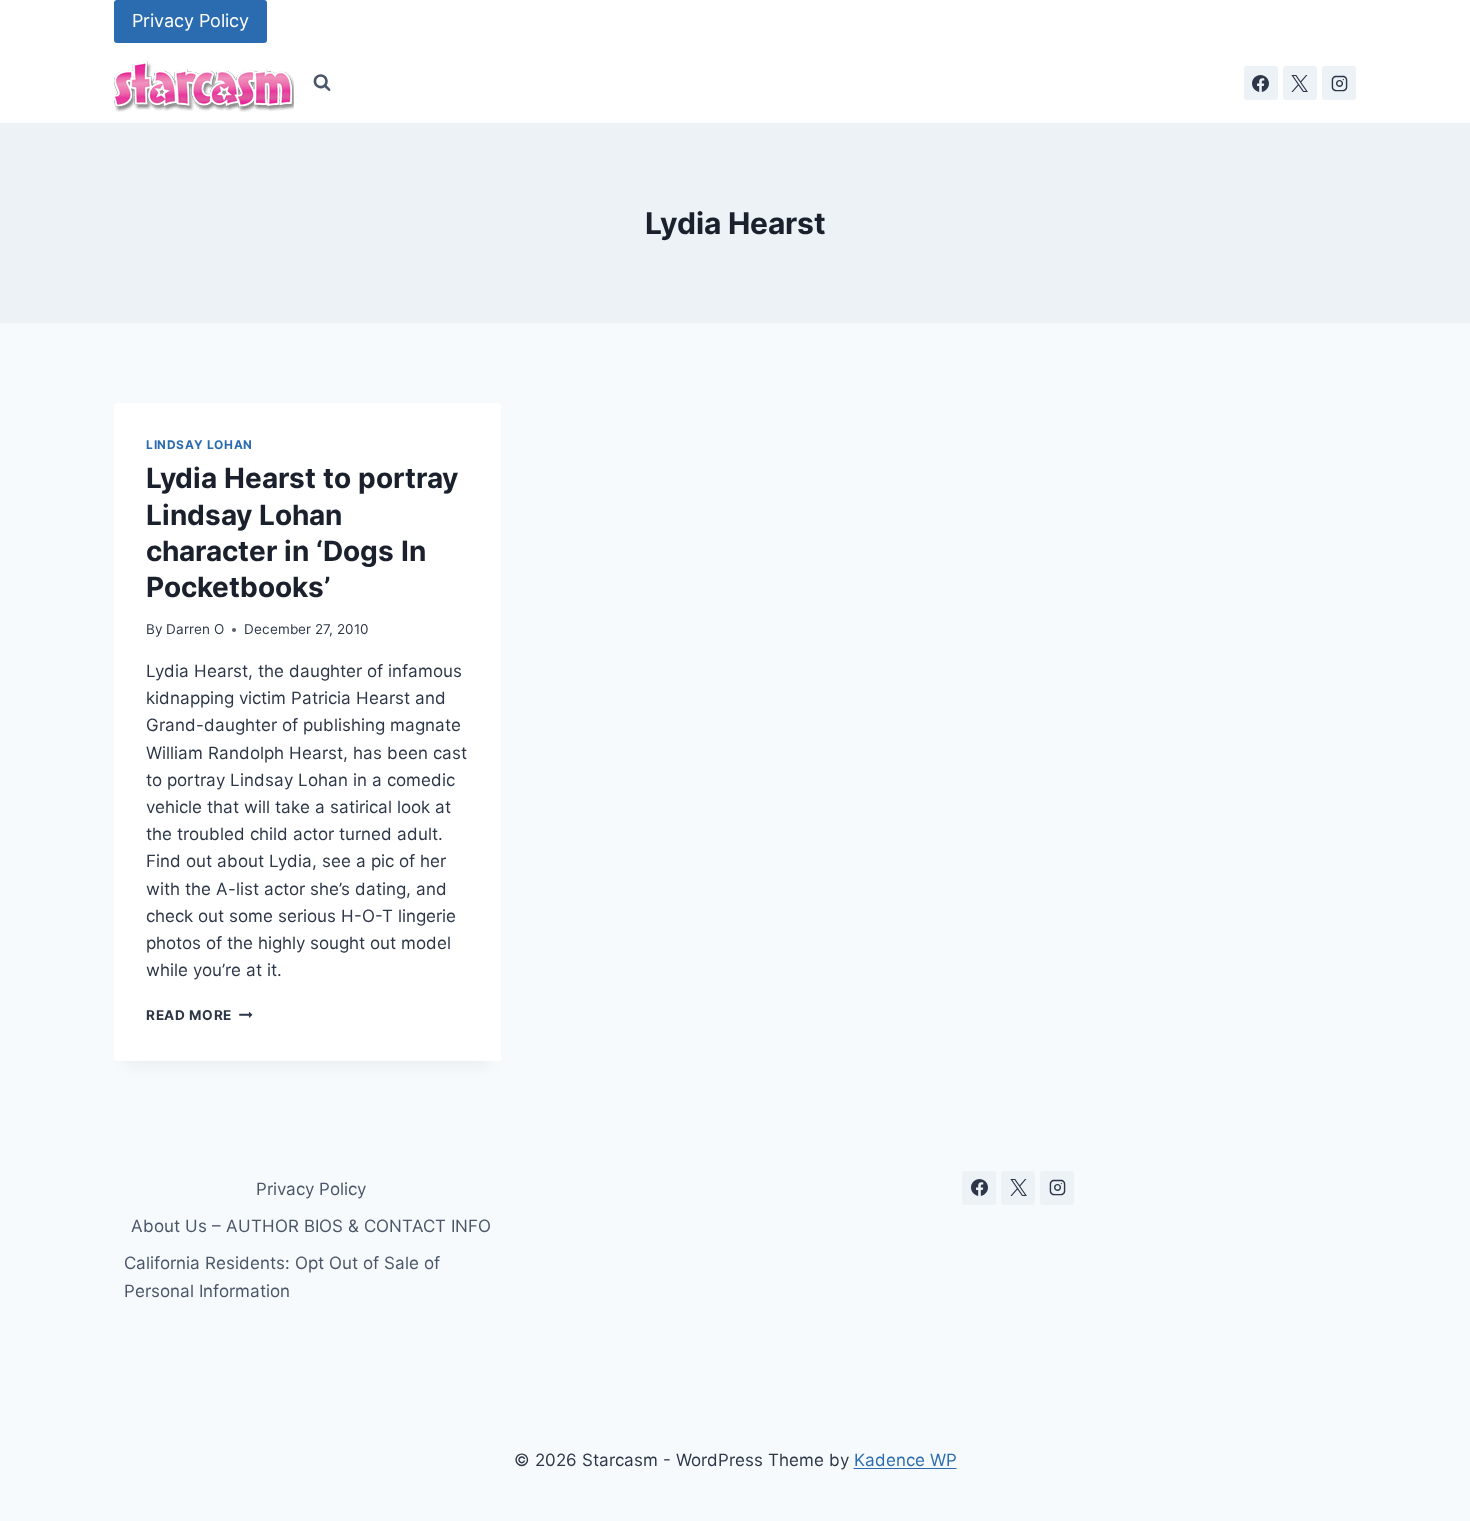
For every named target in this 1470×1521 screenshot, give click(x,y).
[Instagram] (1339, 83)
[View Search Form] (322, 83)
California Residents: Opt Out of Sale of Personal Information (282, 1276)
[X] (1300, 83)
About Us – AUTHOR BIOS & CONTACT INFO (311, 1226)
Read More (199, 1015)
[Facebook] (1261, 83)
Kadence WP (905, 1460)
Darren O (195, 629)
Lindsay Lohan (199, 444)
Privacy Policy (190, 20)
